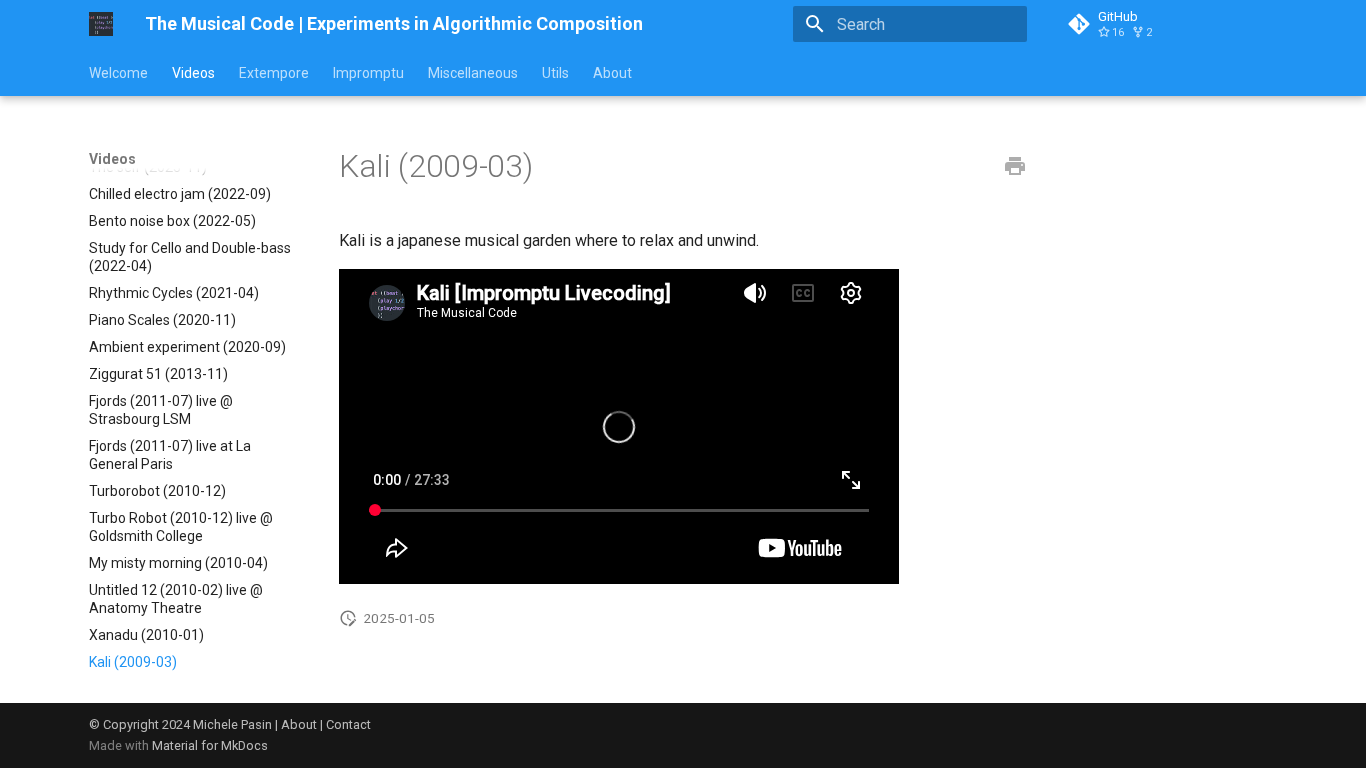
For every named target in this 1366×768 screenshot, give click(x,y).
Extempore (274, 73)
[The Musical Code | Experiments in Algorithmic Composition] (101, 24)
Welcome (118, 73)
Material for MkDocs (210, 745)
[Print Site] (1015, 167)
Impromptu (368, 73)
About (612, 73)
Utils (555, 73)
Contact (348, 724)
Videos (193, 73)
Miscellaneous (473, 73)
